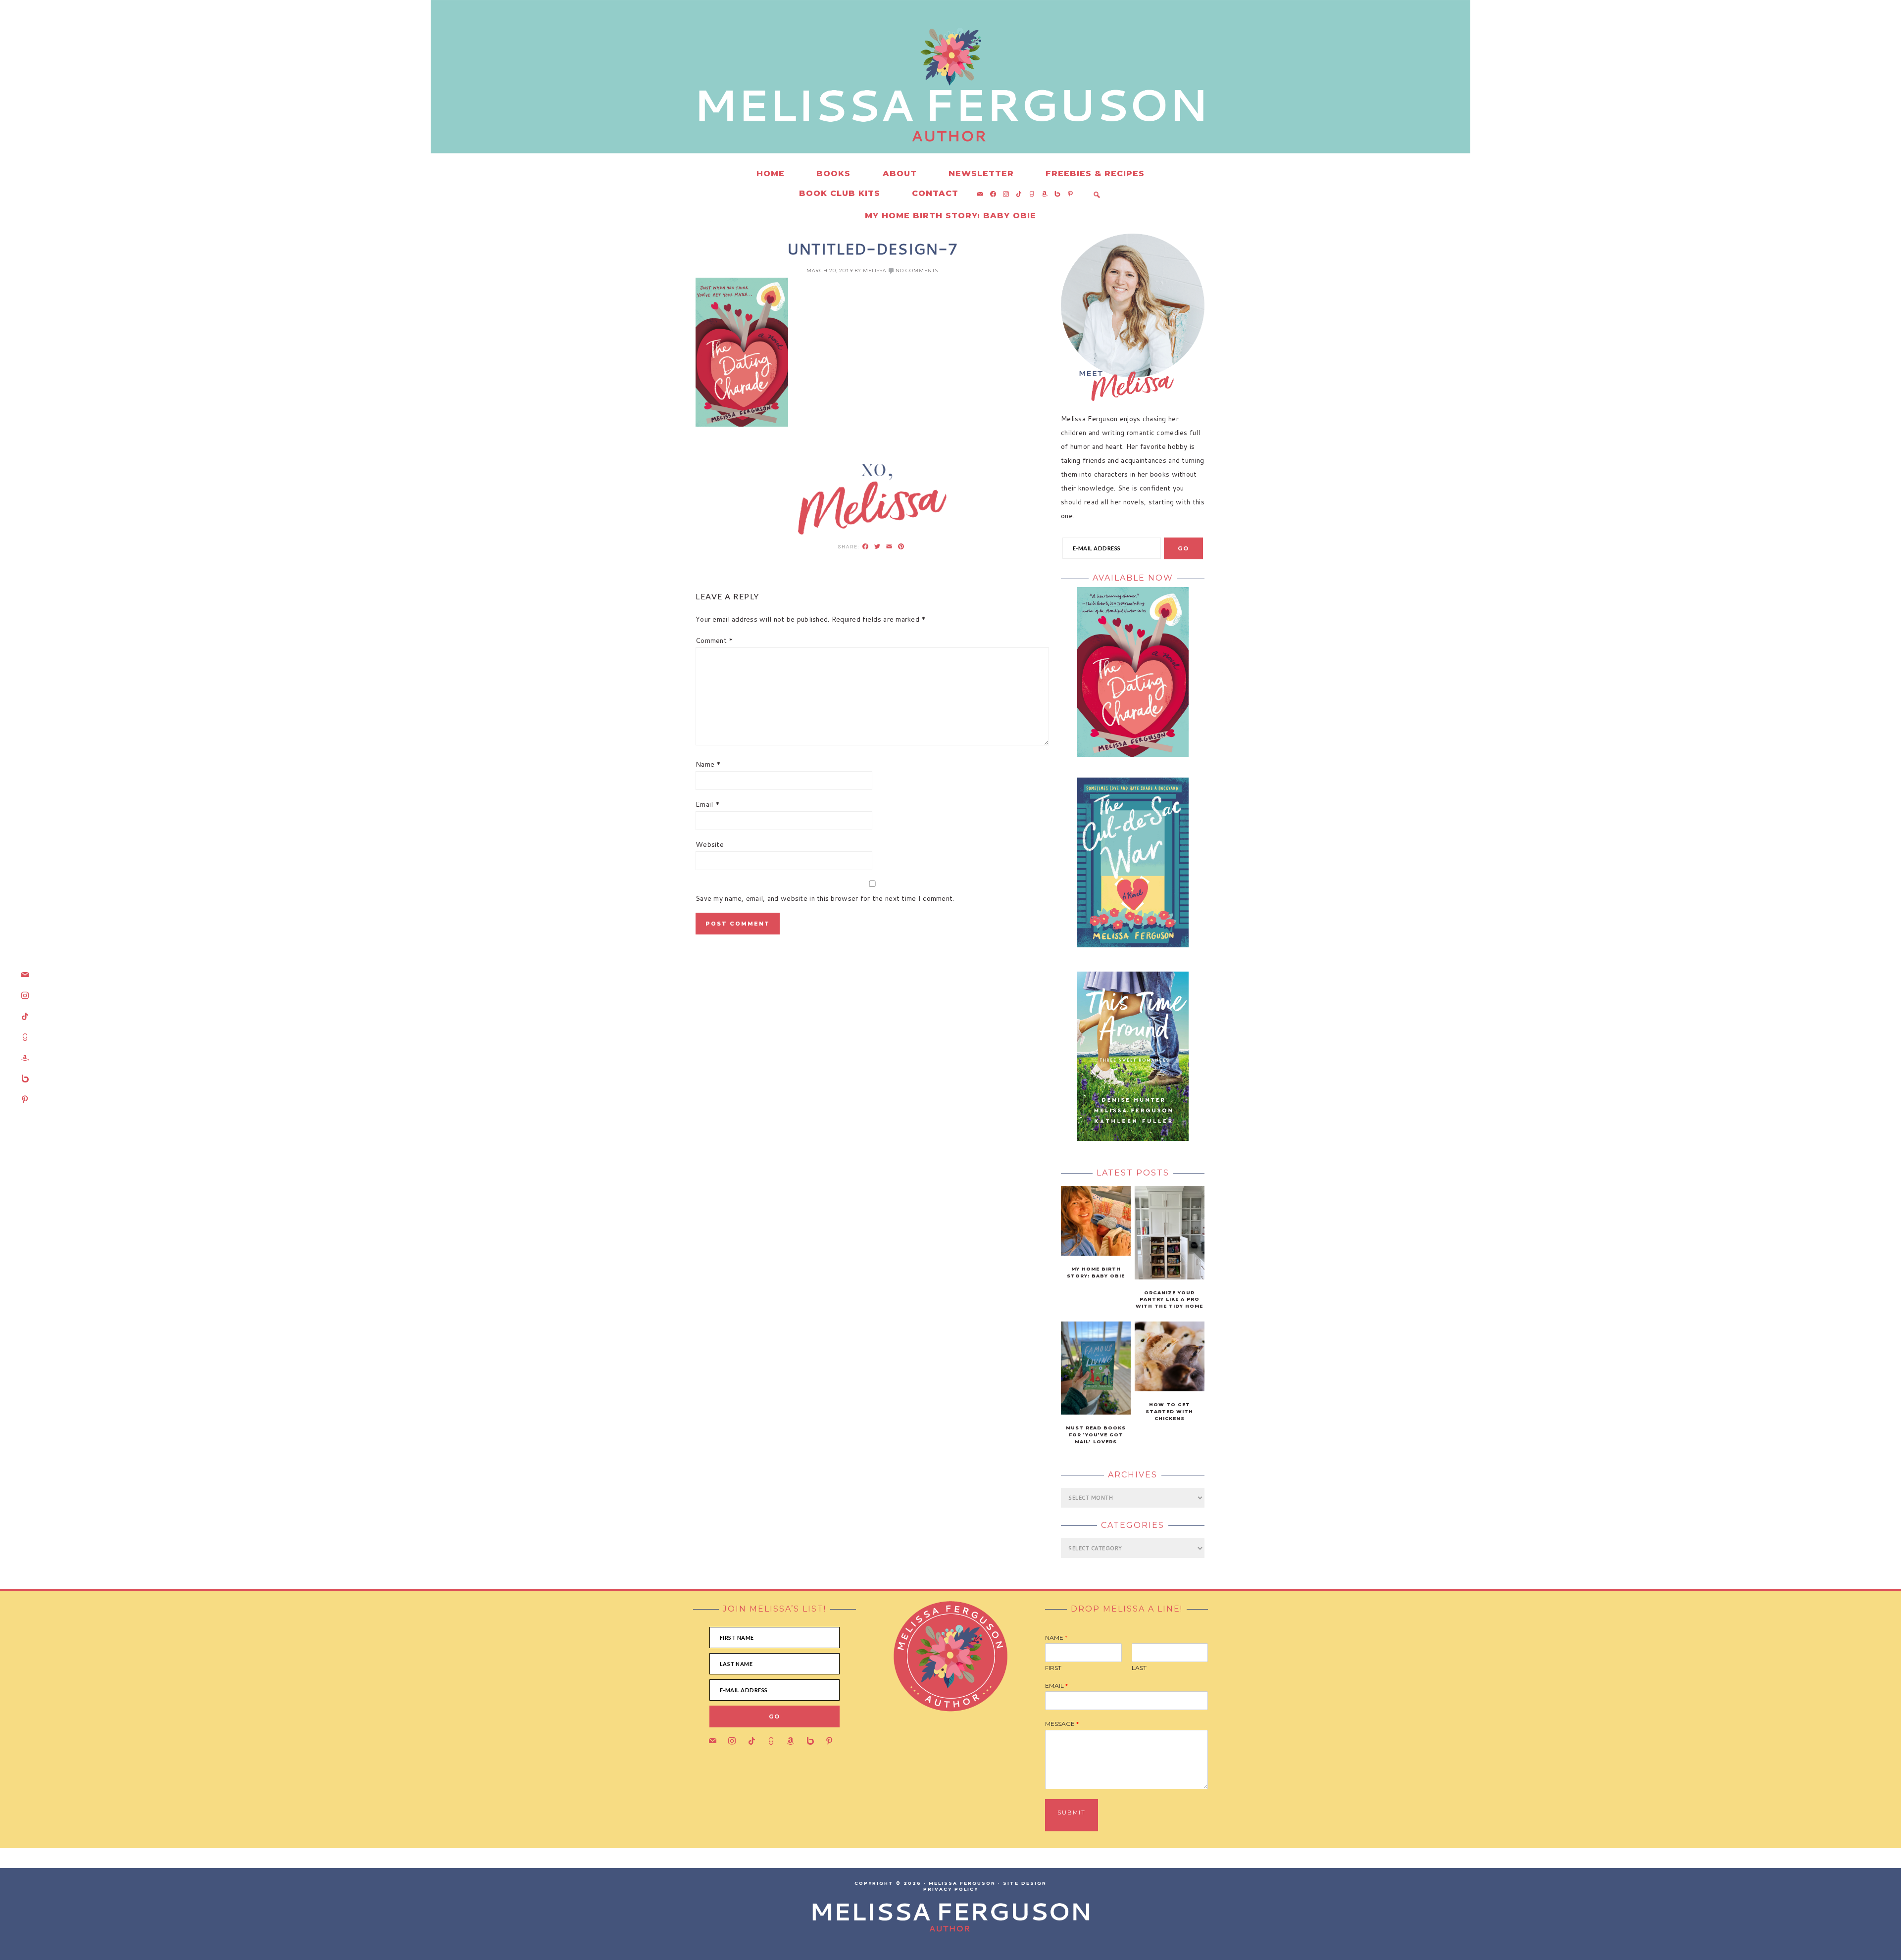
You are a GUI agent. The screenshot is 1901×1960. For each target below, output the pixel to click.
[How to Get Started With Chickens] (1170, 1389)
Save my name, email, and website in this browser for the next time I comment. (825, 898)
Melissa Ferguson (802, 99)
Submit (1072, 1813)
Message (1062, 1724)
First (1053, 1668)
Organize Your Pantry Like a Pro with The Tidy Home (1169, 1299)
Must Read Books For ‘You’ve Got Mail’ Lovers (1096, 1435)
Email (708, 804)
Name (708, 764)
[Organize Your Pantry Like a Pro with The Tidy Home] (1170, 1277)
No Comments (917, 270)
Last (1139, 1668)
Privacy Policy (951, 1889)
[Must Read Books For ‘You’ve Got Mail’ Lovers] (1096, 1412)
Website (710, 844)
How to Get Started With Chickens (1169, 1411)
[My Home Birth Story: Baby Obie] (1096, 1253)
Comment (715, 640)
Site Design (1025, 1883)
